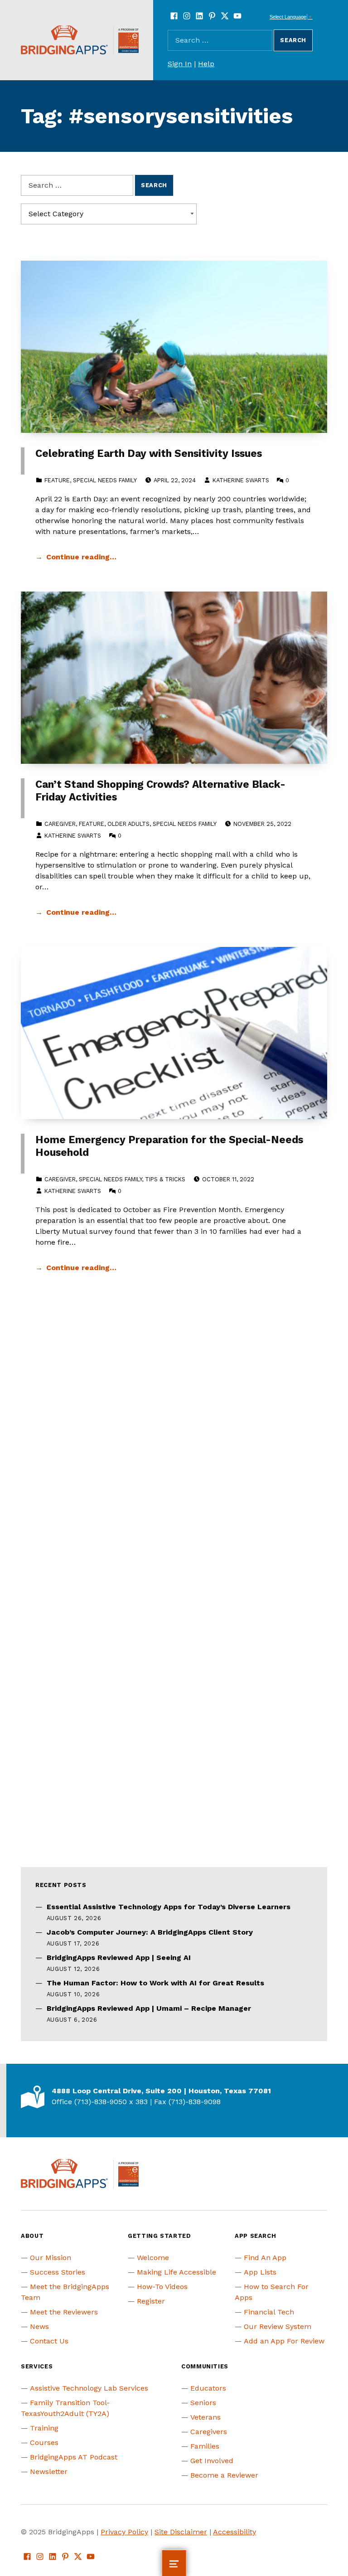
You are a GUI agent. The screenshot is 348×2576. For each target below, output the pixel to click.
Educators (208, 2388)
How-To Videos (162, 2287)
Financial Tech (269, 2312)
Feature (57, 480)
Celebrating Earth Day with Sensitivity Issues (149, 454)
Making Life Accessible (176, 2272)
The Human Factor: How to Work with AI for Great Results (155, 1983)
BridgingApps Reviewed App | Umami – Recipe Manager (149, 2008)
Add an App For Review (284, 2341)
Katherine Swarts (241, 480)
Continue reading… (81, 557)
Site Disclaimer (181, 2532)
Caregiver (60, 824)
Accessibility (234, 2532)
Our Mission (51, 2258)
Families (205, 2446)
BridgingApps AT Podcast (74, 2457)
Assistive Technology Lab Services (89, 2388)
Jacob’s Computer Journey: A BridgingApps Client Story (150, 1932)
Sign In (180, 64)
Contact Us (49, 2341)
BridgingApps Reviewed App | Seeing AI (119, 1957)
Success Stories (58, 2272)
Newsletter (49, 2472)
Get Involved (212, 2461)
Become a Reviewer (224, 2475)
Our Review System (278, 2326)
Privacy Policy (124, 2532)
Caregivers (209, 2432)
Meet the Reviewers (64, 2312)
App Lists (260, 2272)
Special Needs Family (105, 480)
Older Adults (128, 824)
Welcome (153, 2258)
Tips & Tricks (165, 1179)
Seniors (203, 2403)
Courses (44, 2443)
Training (44, 2428)
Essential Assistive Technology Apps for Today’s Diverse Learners (169, 1907)
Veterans (205, 2417)
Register (151, 2301)
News (39, 2326)
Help (206, 64)
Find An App (265, 2258)
